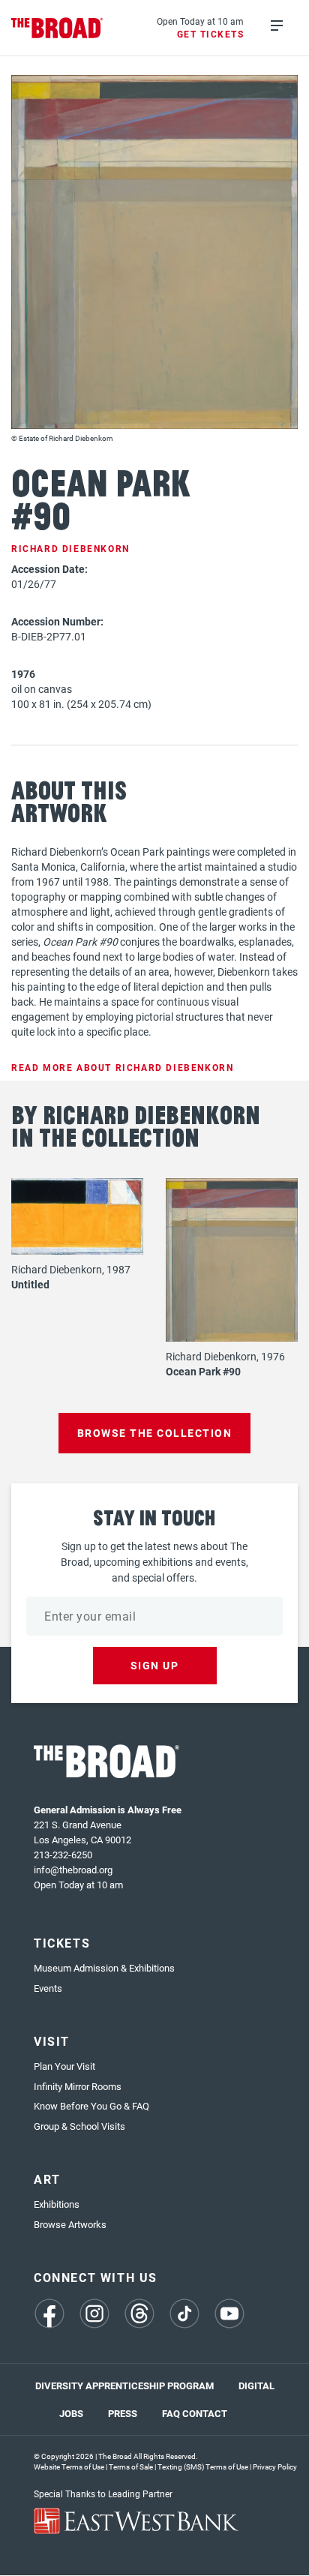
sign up (155, 1665)
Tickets (62, 1943)
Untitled (30, 1284)
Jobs (71, 2413)
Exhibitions (57, 2204)
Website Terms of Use (69, 2467)
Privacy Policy (275, 2467)
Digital (256, 2386)
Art (47, 2179)
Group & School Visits (79, 2126)
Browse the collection (155, 1433)
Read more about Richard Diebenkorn (122, 1067)
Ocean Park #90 (203, 1371)
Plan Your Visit (64, 2066)
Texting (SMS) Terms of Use (203, 2467)
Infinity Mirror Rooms (78, 2086)
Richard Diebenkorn (70, 548)
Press (123, 2413)
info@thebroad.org (73, 1870)
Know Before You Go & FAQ (91, 2106)
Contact (205, 2413)
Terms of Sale (131, 2467)
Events (48, 1988)
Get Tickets (211, 34)
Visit (52, 2041)
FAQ (171, 2413)
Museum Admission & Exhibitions (104, 1968)
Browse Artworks (70, 2224)
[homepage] (57, 28)
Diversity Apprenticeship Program (124, 2386)
